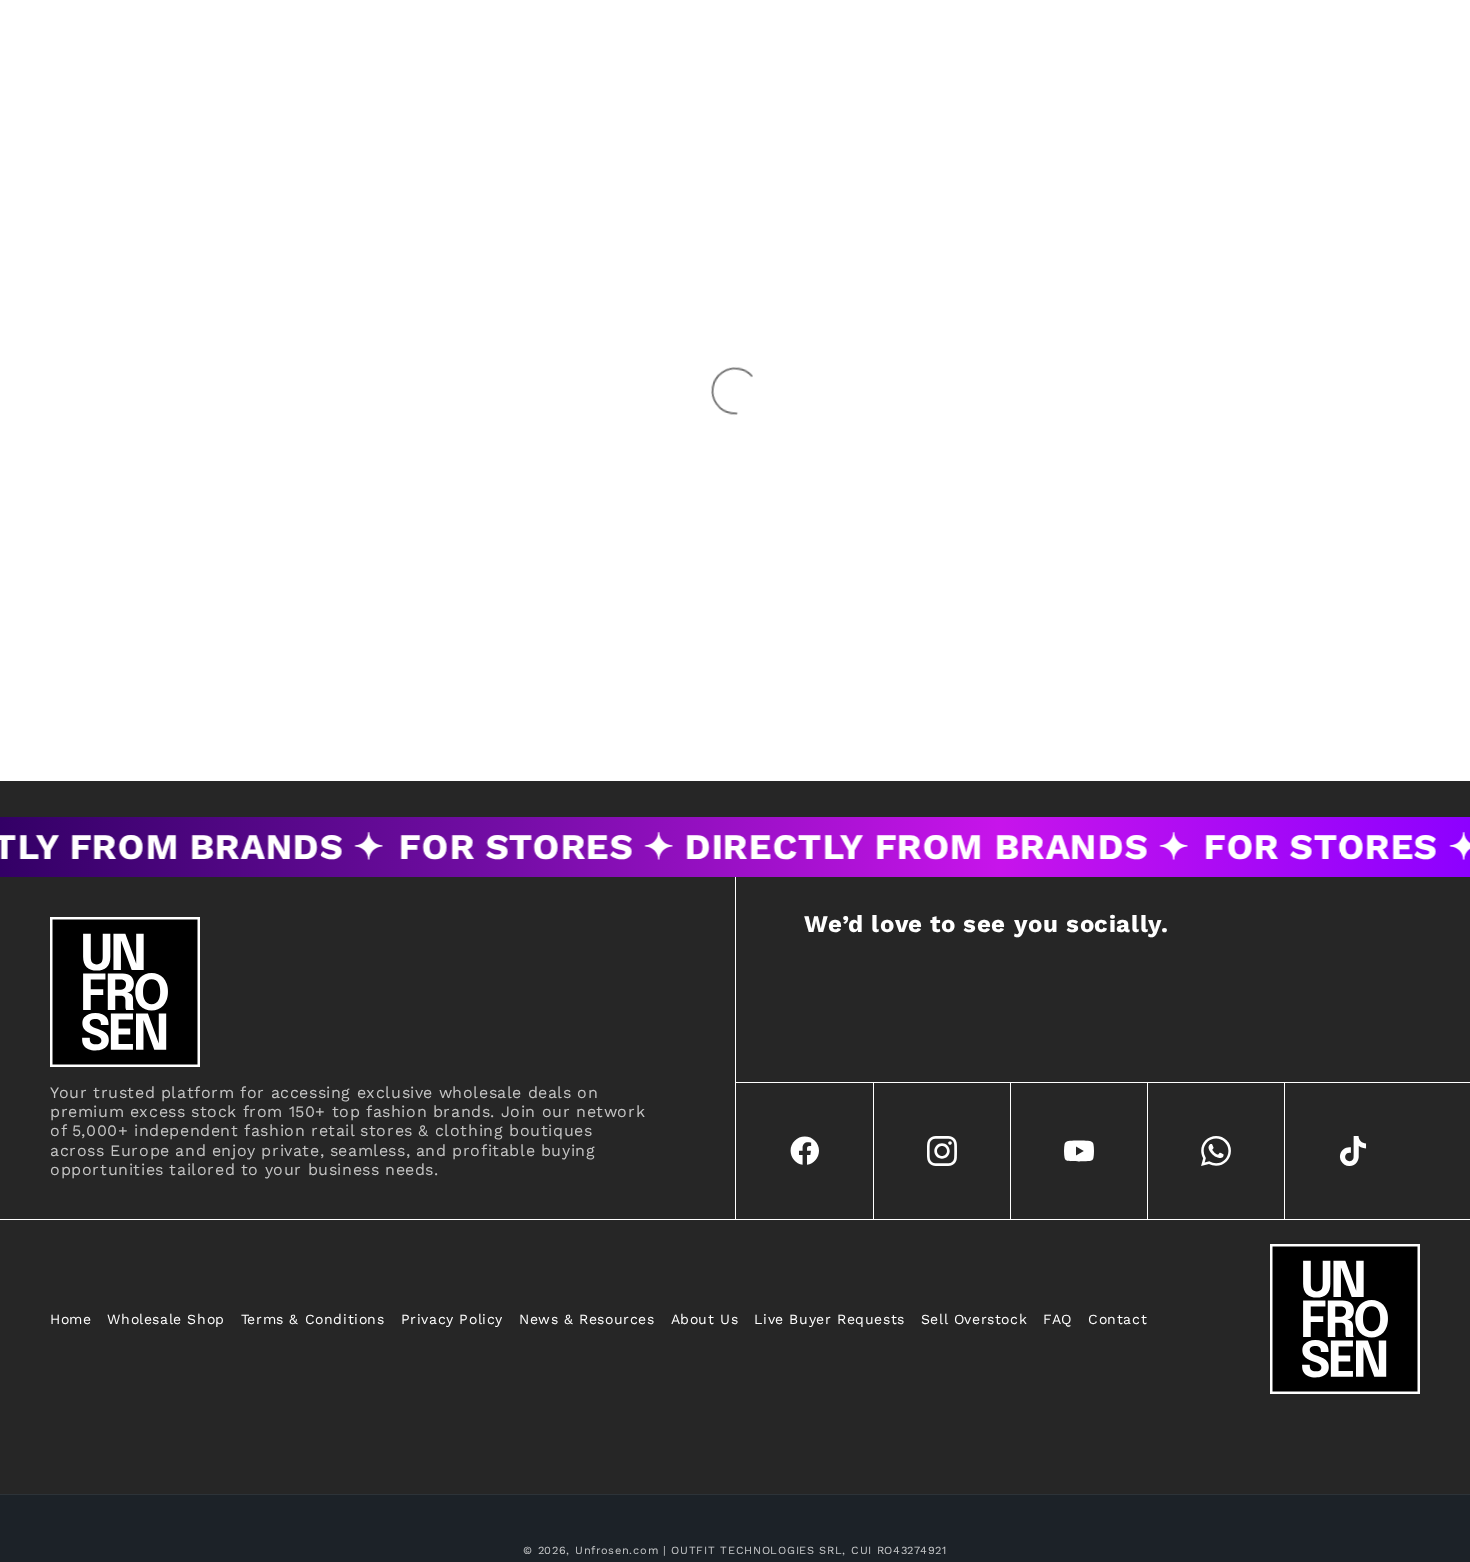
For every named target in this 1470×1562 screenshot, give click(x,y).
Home (70, 1319)
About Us (705, 1319)
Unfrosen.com (616, 1550)
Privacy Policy (452, 1319)
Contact (1117, 1319)
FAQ (1057, 1319)
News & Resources (587, 1319)
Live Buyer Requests (829, 1319)
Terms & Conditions (313, 1319)
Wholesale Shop (165, 1319)
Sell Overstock (974, 1319)
